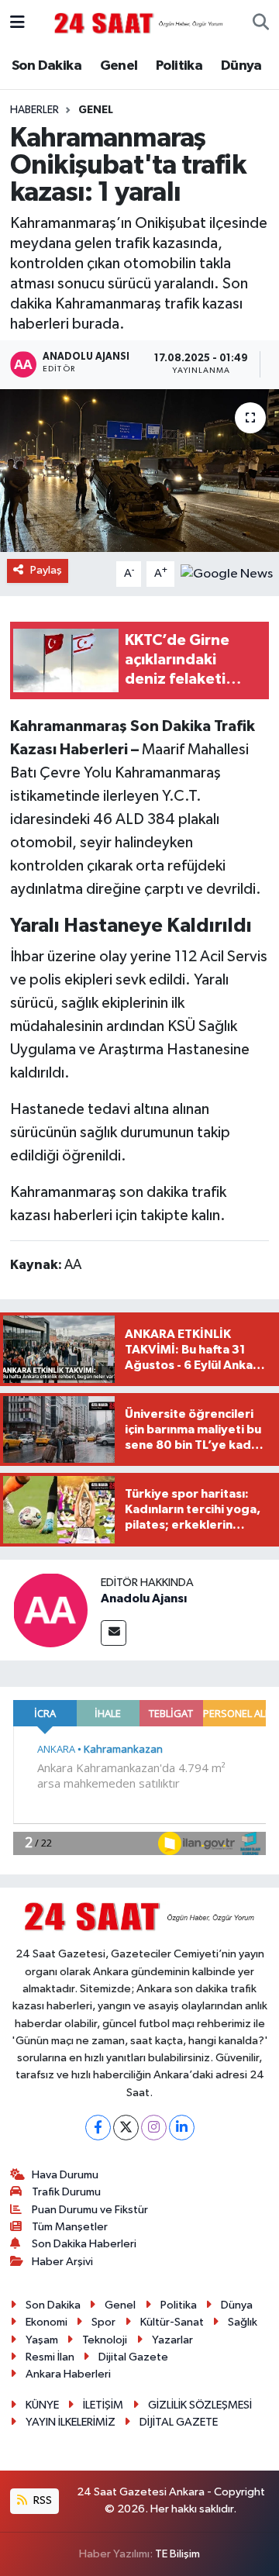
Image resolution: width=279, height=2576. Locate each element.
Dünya (241, 66)
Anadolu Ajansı (144, 1598)
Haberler (34, 110)
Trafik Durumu (66, 2192)
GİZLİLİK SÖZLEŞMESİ (200, 2405)
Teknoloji (105, 2340)
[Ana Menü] (17, 23)
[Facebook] (98, 2128)
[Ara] (261, 23)
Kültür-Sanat (172, 2322)
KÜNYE (42, 2405)
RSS (41, 2500)
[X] (126, 2128)
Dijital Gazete (133, 2357)
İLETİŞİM (103, 2405)
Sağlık (243, 2322)
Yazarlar (172, 2340)
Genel (119, 66)
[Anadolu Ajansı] (50, 1610)
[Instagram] (154, 2128)
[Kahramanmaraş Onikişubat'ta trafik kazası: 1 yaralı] (139, 471)
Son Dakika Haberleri (84, 2244)
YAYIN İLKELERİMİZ (71, 2422)
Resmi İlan (50, 2357)
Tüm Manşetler (70, 2227)
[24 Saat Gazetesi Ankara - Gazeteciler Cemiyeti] (139, 23)
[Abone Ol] (227, 574)
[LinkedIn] (182, 2128)
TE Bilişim (177, 2554)
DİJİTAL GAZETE (179, 2422)
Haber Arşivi (62, 2262)
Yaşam (42, 2340)
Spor (103, 2322)
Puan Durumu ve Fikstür (90, 2210)
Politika (179, 66)
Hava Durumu (65, 2175)
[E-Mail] (114, 1633)
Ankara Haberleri (68, 2374)
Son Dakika (46, 66)
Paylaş (46, 570)
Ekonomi (46, 2322)
